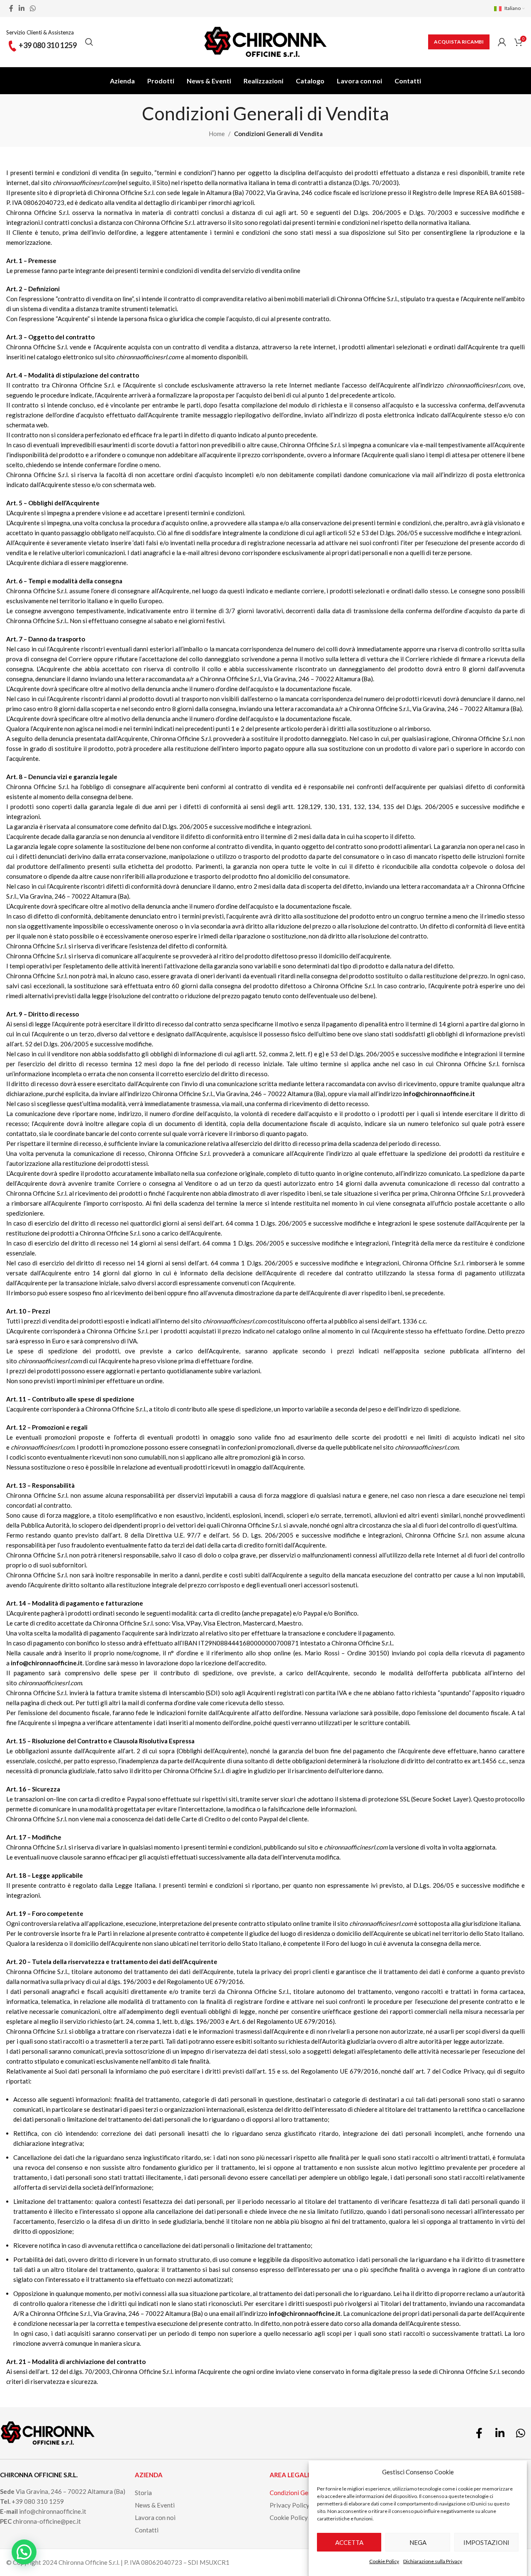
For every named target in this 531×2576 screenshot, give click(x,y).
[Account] (502, 42)
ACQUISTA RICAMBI (459, 42)
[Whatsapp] (521, 2433)
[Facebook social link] (11, 8)
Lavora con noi (155, 2518)
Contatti (147, 2530)
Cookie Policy (384, 2561)
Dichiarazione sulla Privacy (433, 2561)
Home (217, 134)
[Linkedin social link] (21, 8)
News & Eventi (155, 2505)
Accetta (349, 2542)
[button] (24, 2552)
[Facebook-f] (479, 2433)
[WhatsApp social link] (33, 8)
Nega (418, 2542)
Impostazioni (486, 2542)
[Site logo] (265, 41)
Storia (143, 2493)
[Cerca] (89, 42)
